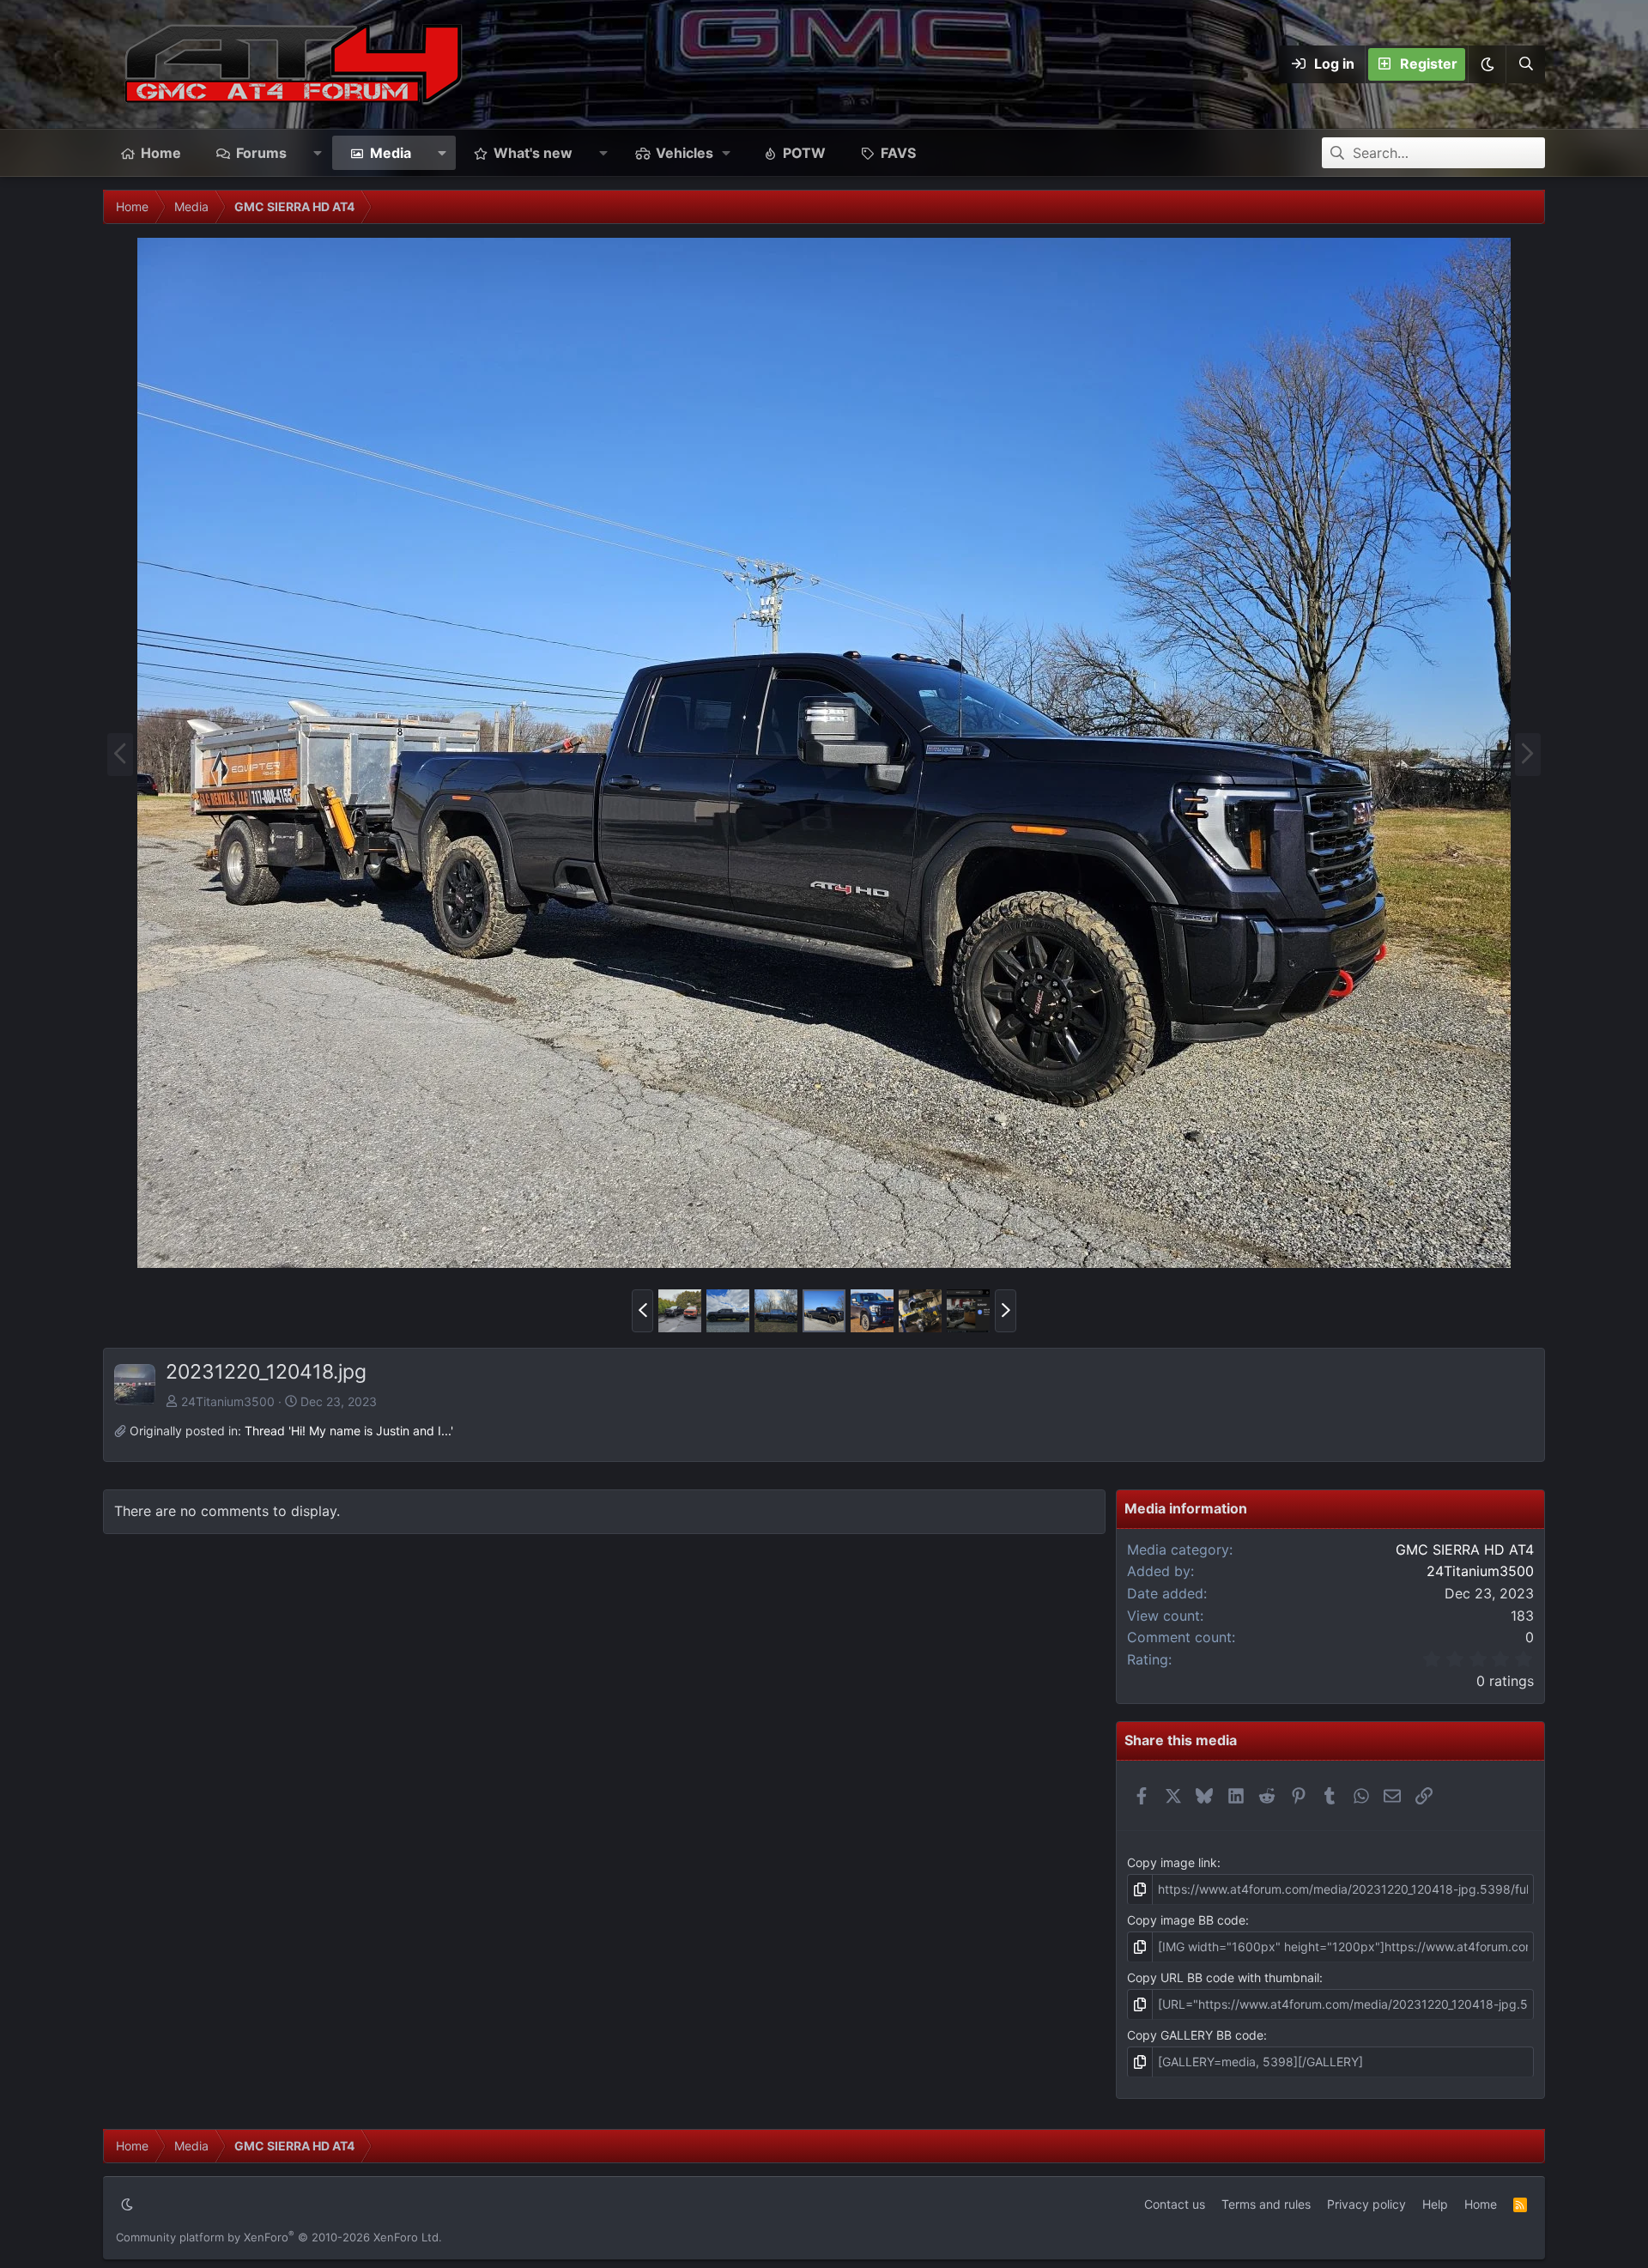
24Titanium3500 (228, 1401)
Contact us (1175, 2204)
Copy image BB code (1186, 1920)
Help (1435, 2204)
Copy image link (1172, 1862)
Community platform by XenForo (279, 2237)
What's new (533, 153)
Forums (261, 153)
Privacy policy (1366, 2204)
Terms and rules (1266, 2204)
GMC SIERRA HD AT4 (1465, 1549)
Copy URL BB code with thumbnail (1223, 1977)
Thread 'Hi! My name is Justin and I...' (349, 1431)
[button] (1487, 64)
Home (161, 153)
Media (391, 153)
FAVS (898, 153)
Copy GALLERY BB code (1195, 2035)
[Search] (1525, 64)
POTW (804, 153)
